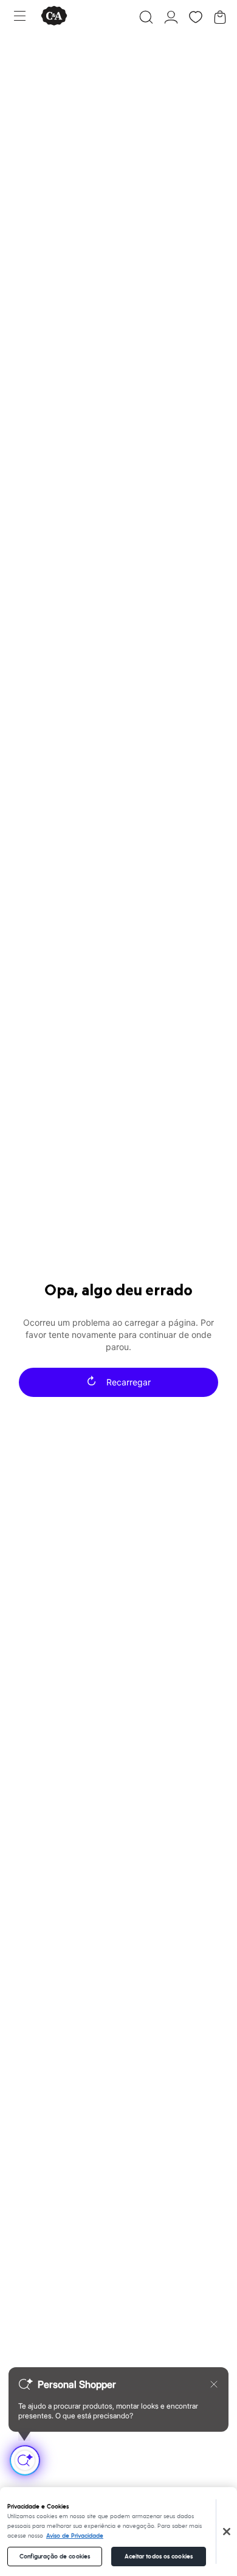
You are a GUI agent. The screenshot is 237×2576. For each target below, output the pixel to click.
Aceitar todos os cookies (159, 2557)
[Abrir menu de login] (171, 17)
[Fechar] (227, 2532)
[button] (146, 17)
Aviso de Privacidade (75, 2536)
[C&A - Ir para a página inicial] (54, 17)
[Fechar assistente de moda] (214, 2384)
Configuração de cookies (55, 2557)
